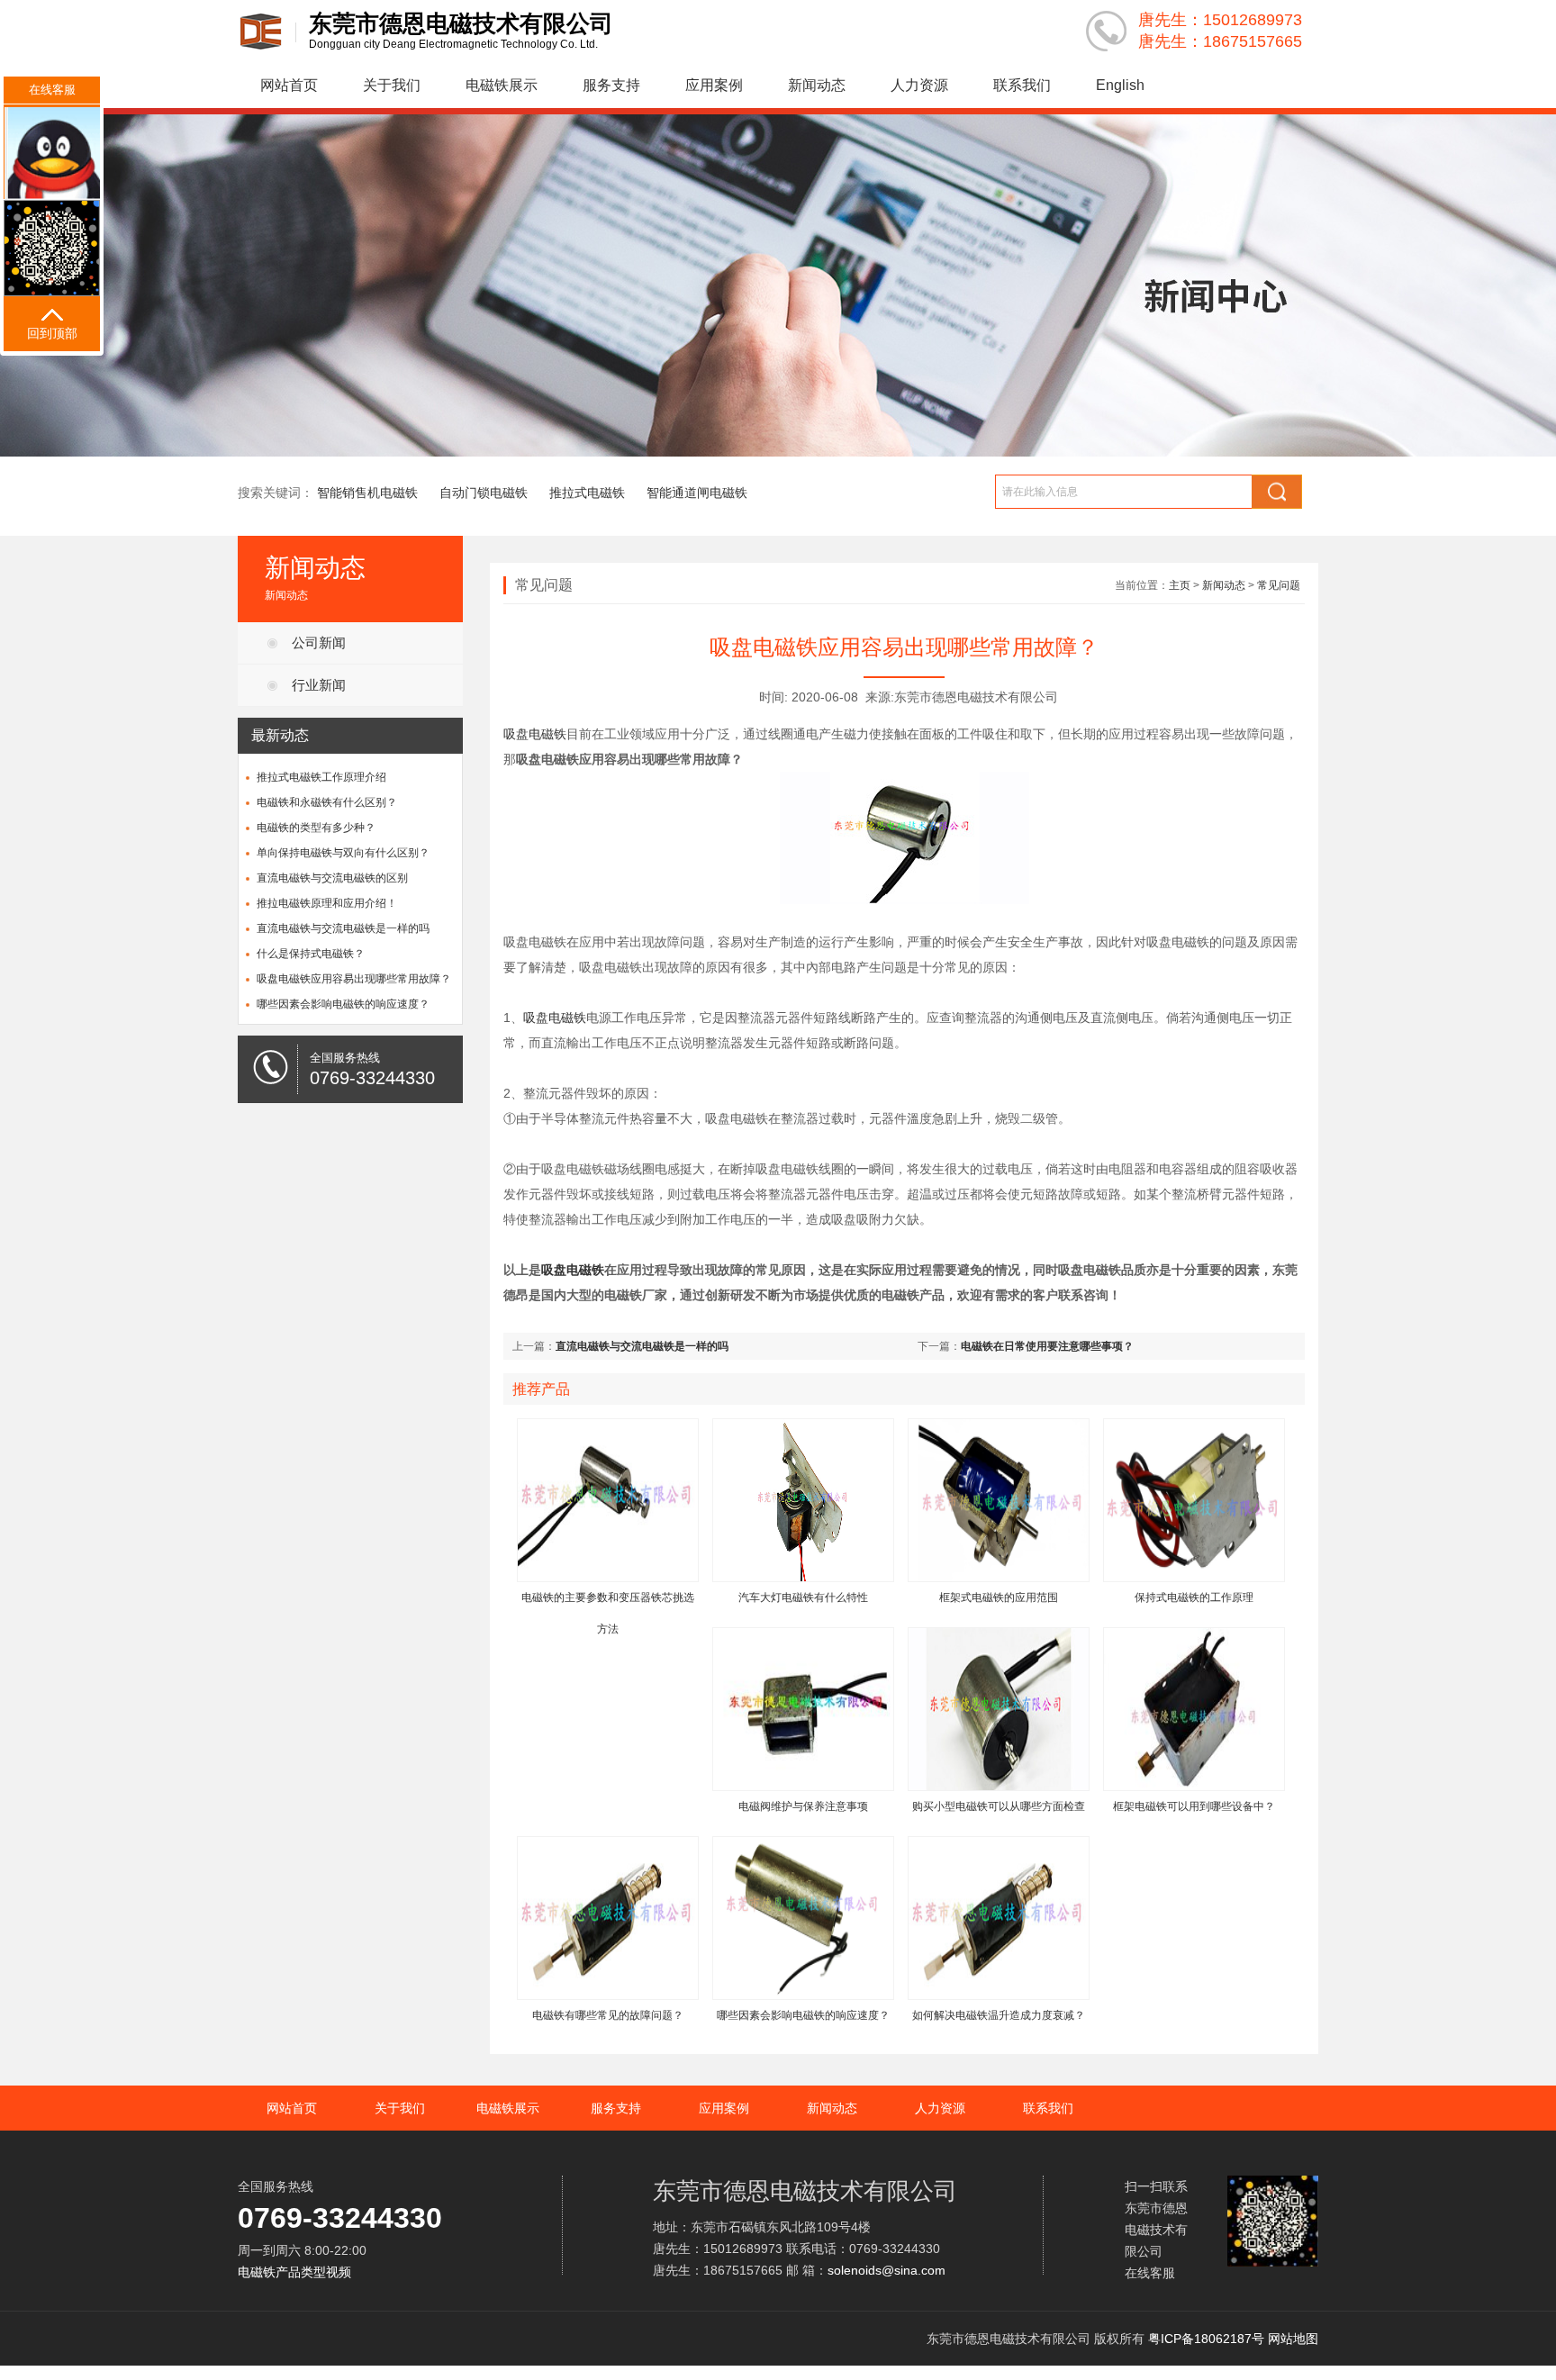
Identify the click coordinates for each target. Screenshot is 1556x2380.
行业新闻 (319, 685)
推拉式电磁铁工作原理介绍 (321, 777)
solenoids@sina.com (887, 2270)
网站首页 (289, 85)
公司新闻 (319, 643)
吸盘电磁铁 (535, 734)
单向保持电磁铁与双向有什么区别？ (343, 853)
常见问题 (1279, 585)
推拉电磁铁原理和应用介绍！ (327, 903)
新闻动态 (817, 85)
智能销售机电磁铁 (367, 493)
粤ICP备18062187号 (1206, 2339)
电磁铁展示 (502, 85)
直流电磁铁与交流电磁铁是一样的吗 (343, 928)
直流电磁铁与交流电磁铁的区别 (332, 878)
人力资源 (919, 85)
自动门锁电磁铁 (484, 493)
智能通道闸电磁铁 (697, 493)
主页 (1180, 585)
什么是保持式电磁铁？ (311, 954)
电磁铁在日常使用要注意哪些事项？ (1047, 1346)
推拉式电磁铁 (587, 493)
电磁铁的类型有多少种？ (316, 828)
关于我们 (392, 85)
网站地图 (1293, 2339)
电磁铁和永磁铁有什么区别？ (327, 802)
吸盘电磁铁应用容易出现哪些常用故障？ (354, 979)
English (1120, 85)
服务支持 (611, 85)
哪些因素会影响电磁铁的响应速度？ (343, 1004)
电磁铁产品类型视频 (294, 2272)
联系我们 (1022, 85)
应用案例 (714, 85)
